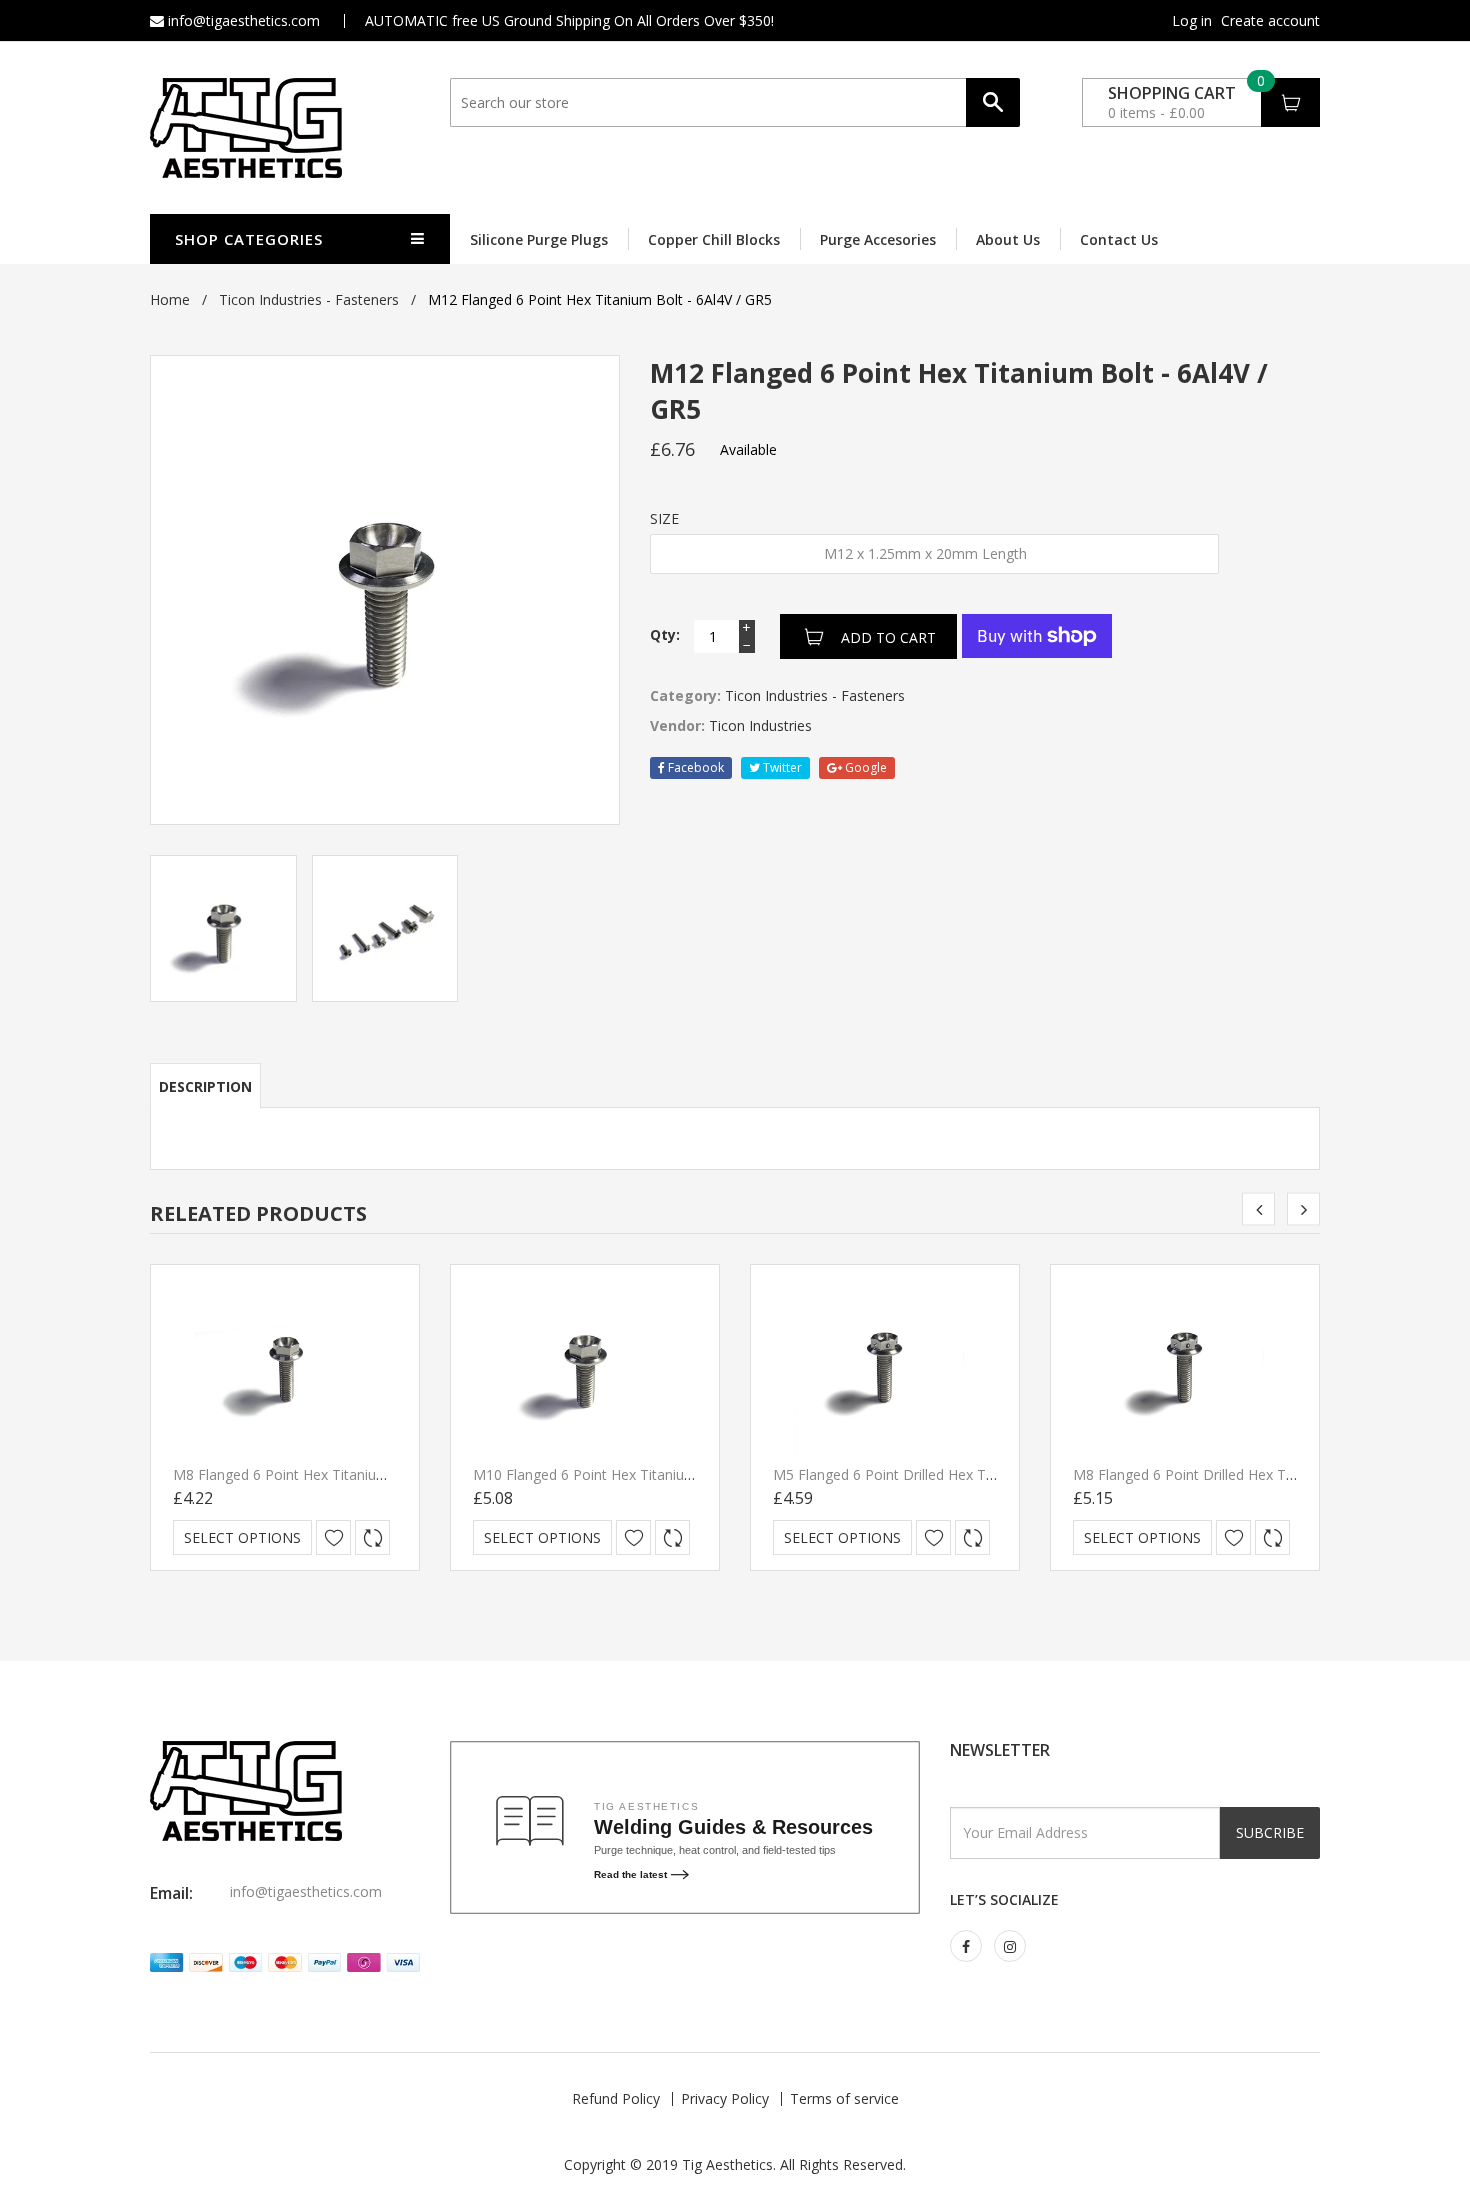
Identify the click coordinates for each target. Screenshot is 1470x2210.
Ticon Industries (760, 725)
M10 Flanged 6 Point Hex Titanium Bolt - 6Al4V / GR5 (645, 1474)
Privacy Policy (725, 2098)
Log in (1192, 21)
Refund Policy (616, 2098)
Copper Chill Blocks (714, 239)
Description (205, 1086)
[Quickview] (372, 1537)
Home (170, 299)
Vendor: (677, 725)
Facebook (694, 767)
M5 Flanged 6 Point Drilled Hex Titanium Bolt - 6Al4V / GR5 (963, 1474)
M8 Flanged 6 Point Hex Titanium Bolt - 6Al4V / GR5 (341, 1474)
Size (664, 518)
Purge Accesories (878, 239)
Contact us (1119, 239)
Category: (685, 695)
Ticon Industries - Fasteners (309, 299)
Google (864, 767)
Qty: (665, 634)
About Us (1008, 239)
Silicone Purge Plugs (539, 239)
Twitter (781, 767)
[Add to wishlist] (333, 1537)
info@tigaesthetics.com (242, 20)
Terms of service (844, 2098)
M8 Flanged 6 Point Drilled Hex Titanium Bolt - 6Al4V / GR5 (1263, 1474)
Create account (1270, 21)
